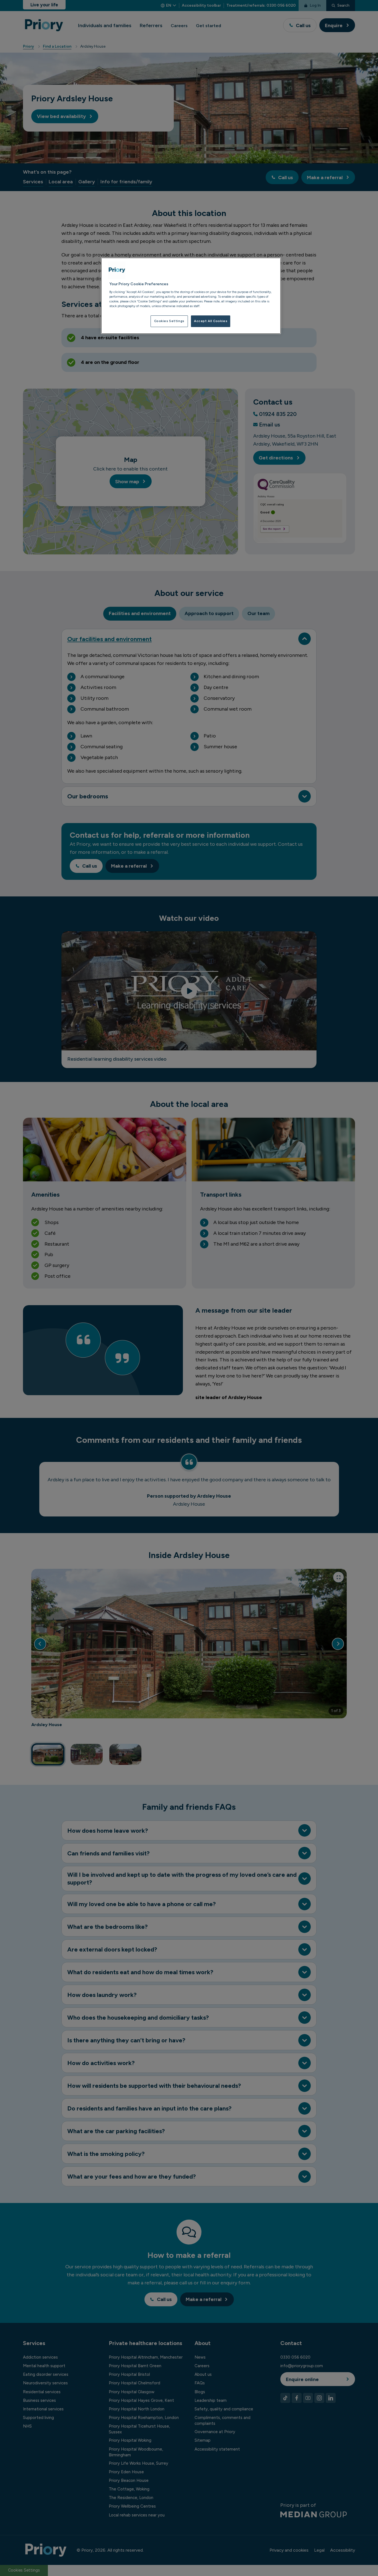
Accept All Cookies (211, 321)
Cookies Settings (169, 321)
